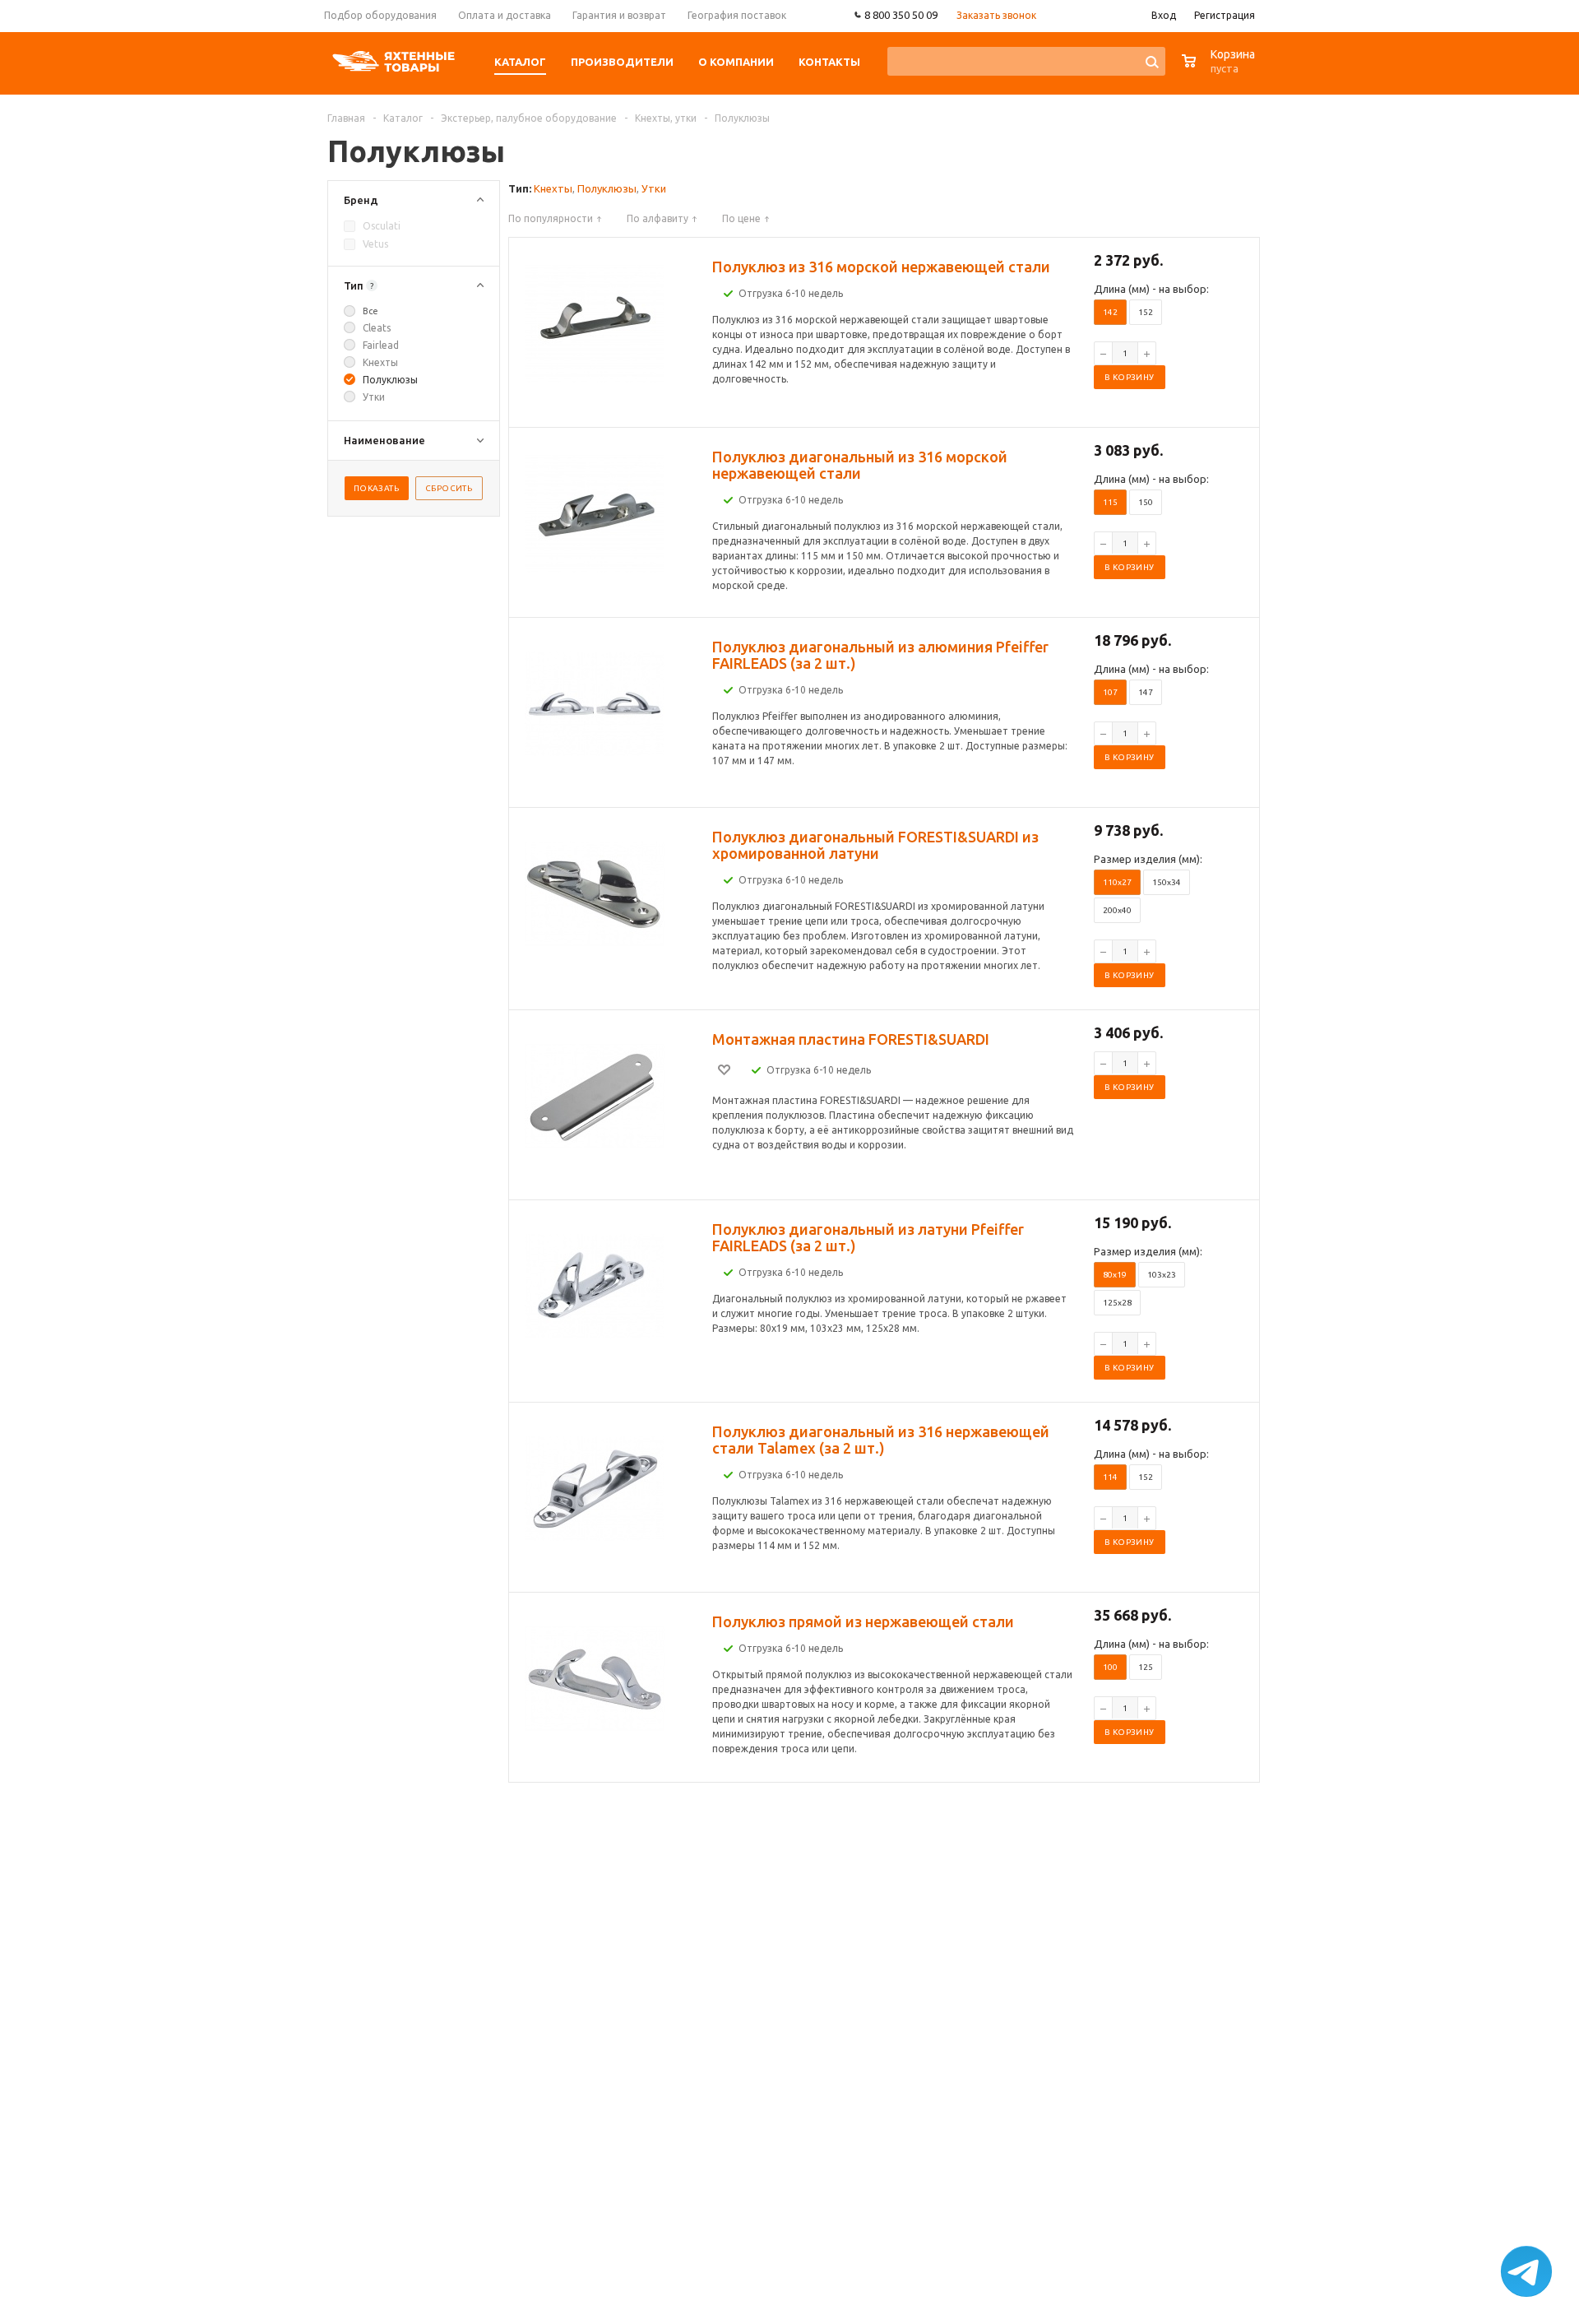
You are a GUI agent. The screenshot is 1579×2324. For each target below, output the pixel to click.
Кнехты (553, 188)
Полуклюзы (607, 188)
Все (370, 311)
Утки (654, 188)
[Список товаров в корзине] (1220, 70)
